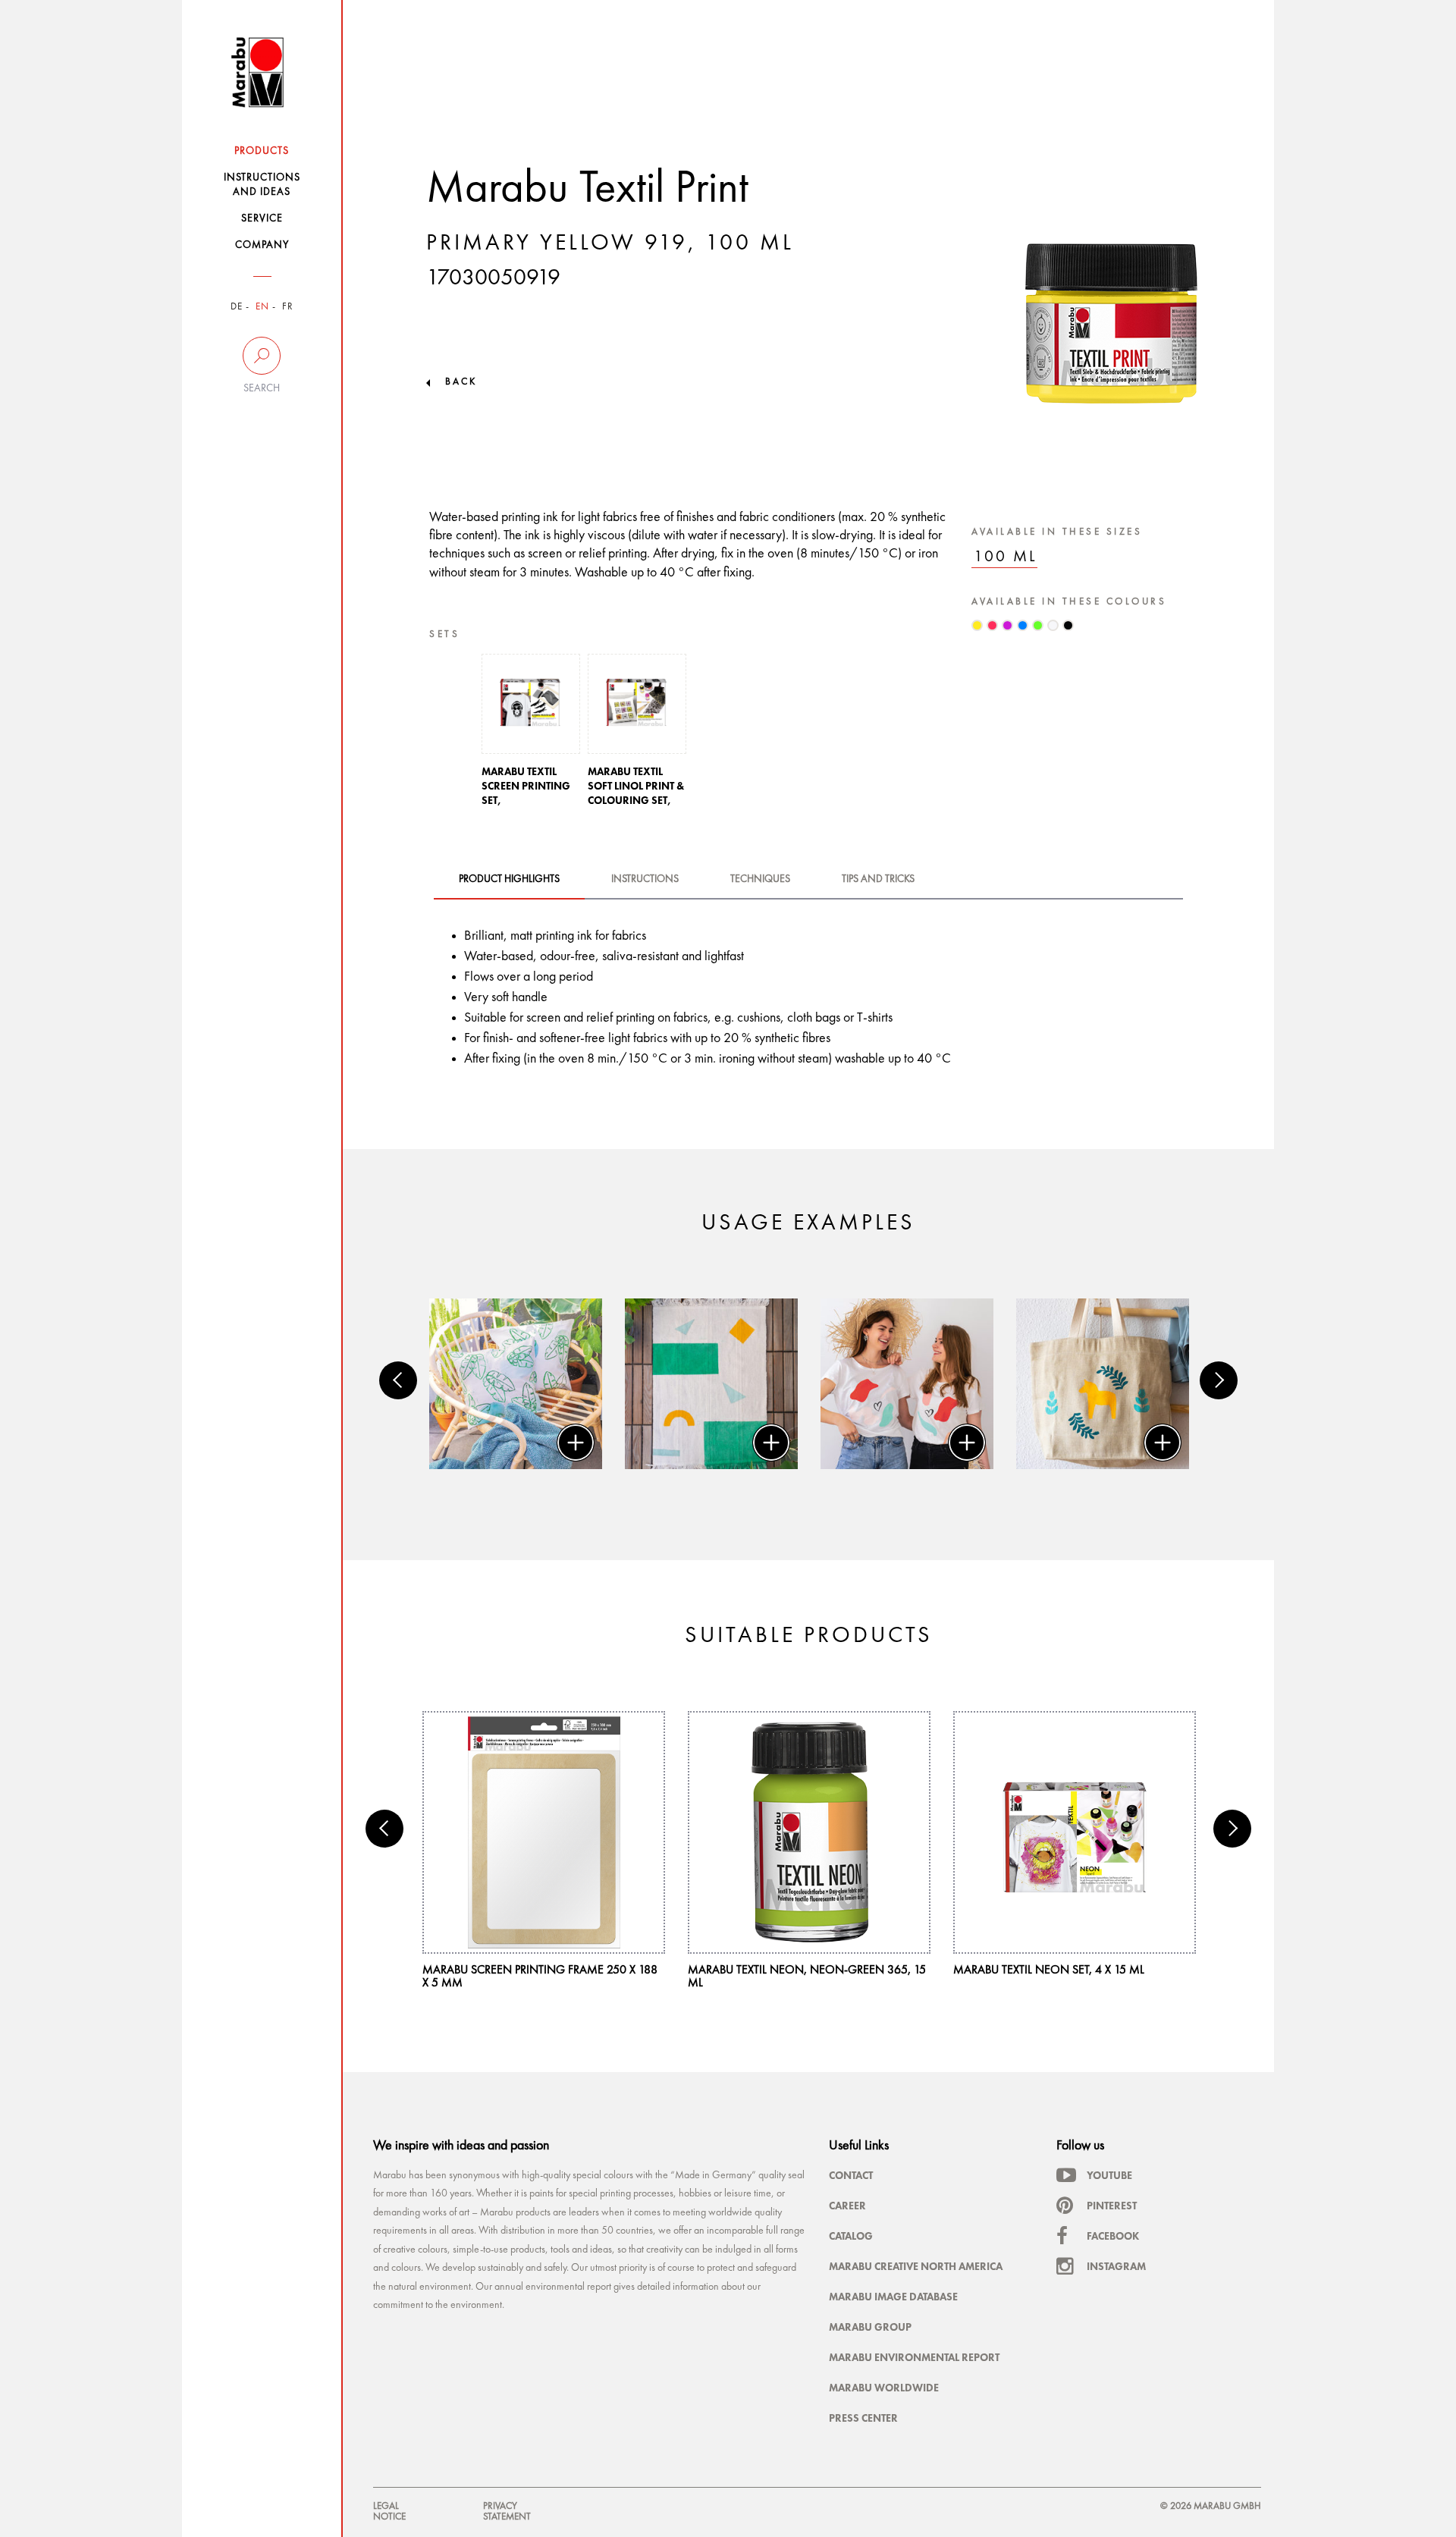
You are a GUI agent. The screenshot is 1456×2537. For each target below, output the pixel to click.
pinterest (1112, 2206)
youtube (1109, 2175)
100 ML (1006, 557)
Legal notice (389, 2512)
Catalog (851, 2236)
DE (237, 307)
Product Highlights (509, 879)
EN (262, 307)
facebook (1113, 2236)
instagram (1116, 2266)
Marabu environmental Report (914, 2357)
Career (847, 2206)
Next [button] (1219, 1380)
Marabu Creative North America (916, 2266)
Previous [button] (398, 1380)
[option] (531, 735)
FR (288, 307)
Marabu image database (893, 2297)
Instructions (645, 879)
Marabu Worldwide (884, 2388)
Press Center (863, 2418)
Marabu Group (870, 2327)
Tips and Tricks (878, 879)
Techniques (760, 879)
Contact (851, 2175)
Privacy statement (507, 2512)
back (461, 382)
